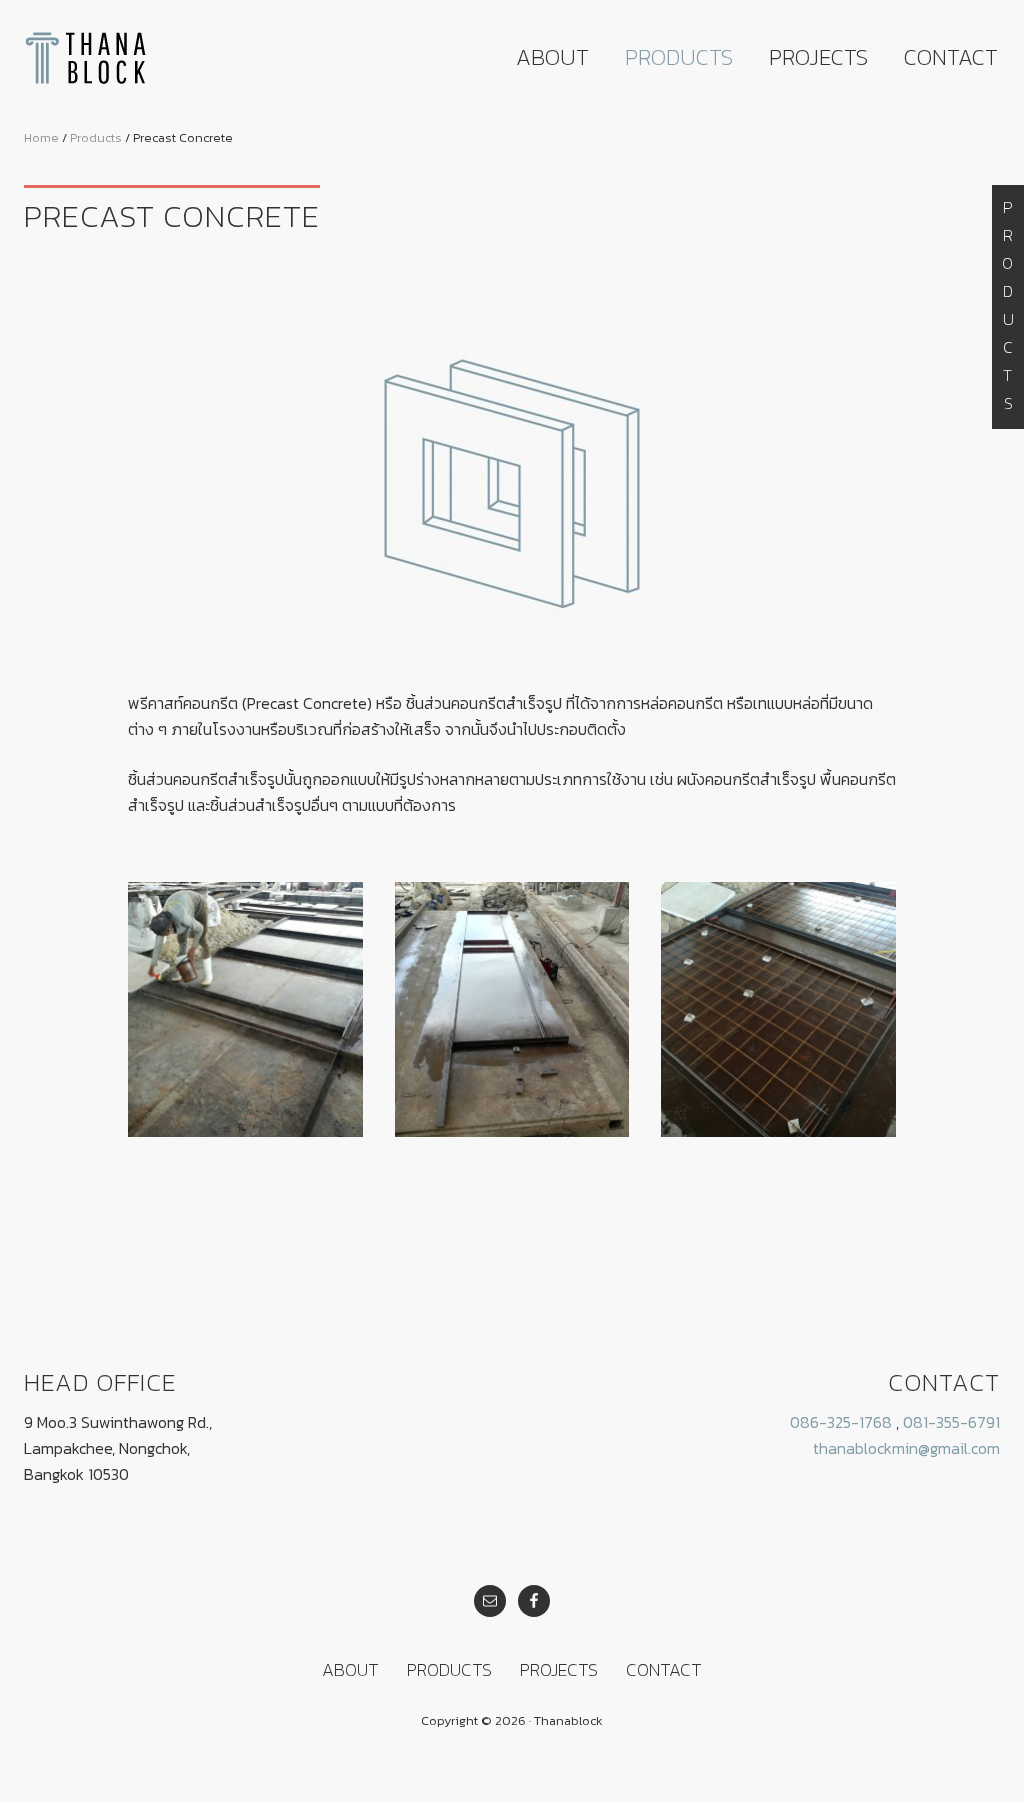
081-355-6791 (951, 1422)
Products (1008, 307)
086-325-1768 (841, 1422)
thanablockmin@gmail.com (906, 1448)
